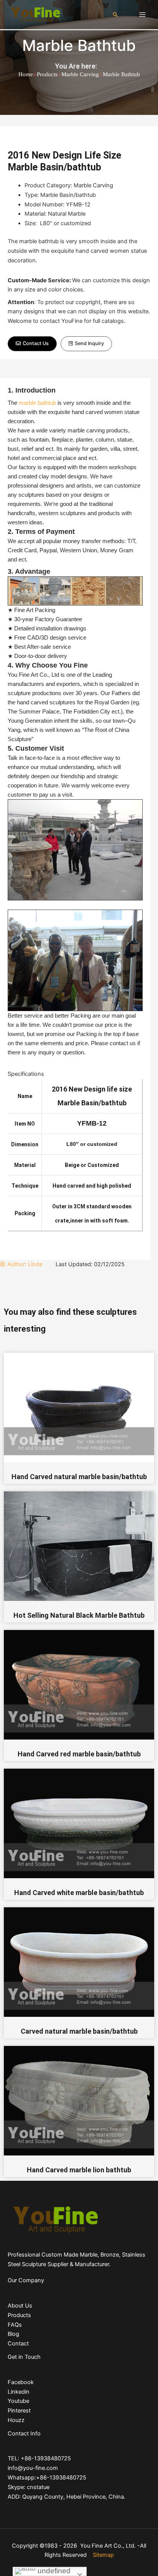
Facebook (21, 2382)
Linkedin (19, 2392)
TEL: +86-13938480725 (39, 2458)
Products (47, 74)
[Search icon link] (115, 15)
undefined (53, 2571)
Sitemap (103, 2555)
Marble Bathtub (79, 45)
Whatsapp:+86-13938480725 (47, 2478)
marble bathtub (37, 403)
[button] (32, 344)
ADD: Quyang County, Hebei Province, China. (67, 2497)
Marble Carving (80, 74)
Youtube (18, 2401)
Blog (13, 2334)
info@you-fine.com (33, 2468)
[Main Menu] (142, 15)
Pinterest (19, 2411)
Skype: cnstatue (29, 2487)
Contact (18, 2344)
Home (26, 74)
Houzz (16, 2420)
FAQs (15, 2325)
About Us (20, 2306)
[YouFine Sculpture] (35, 14)
